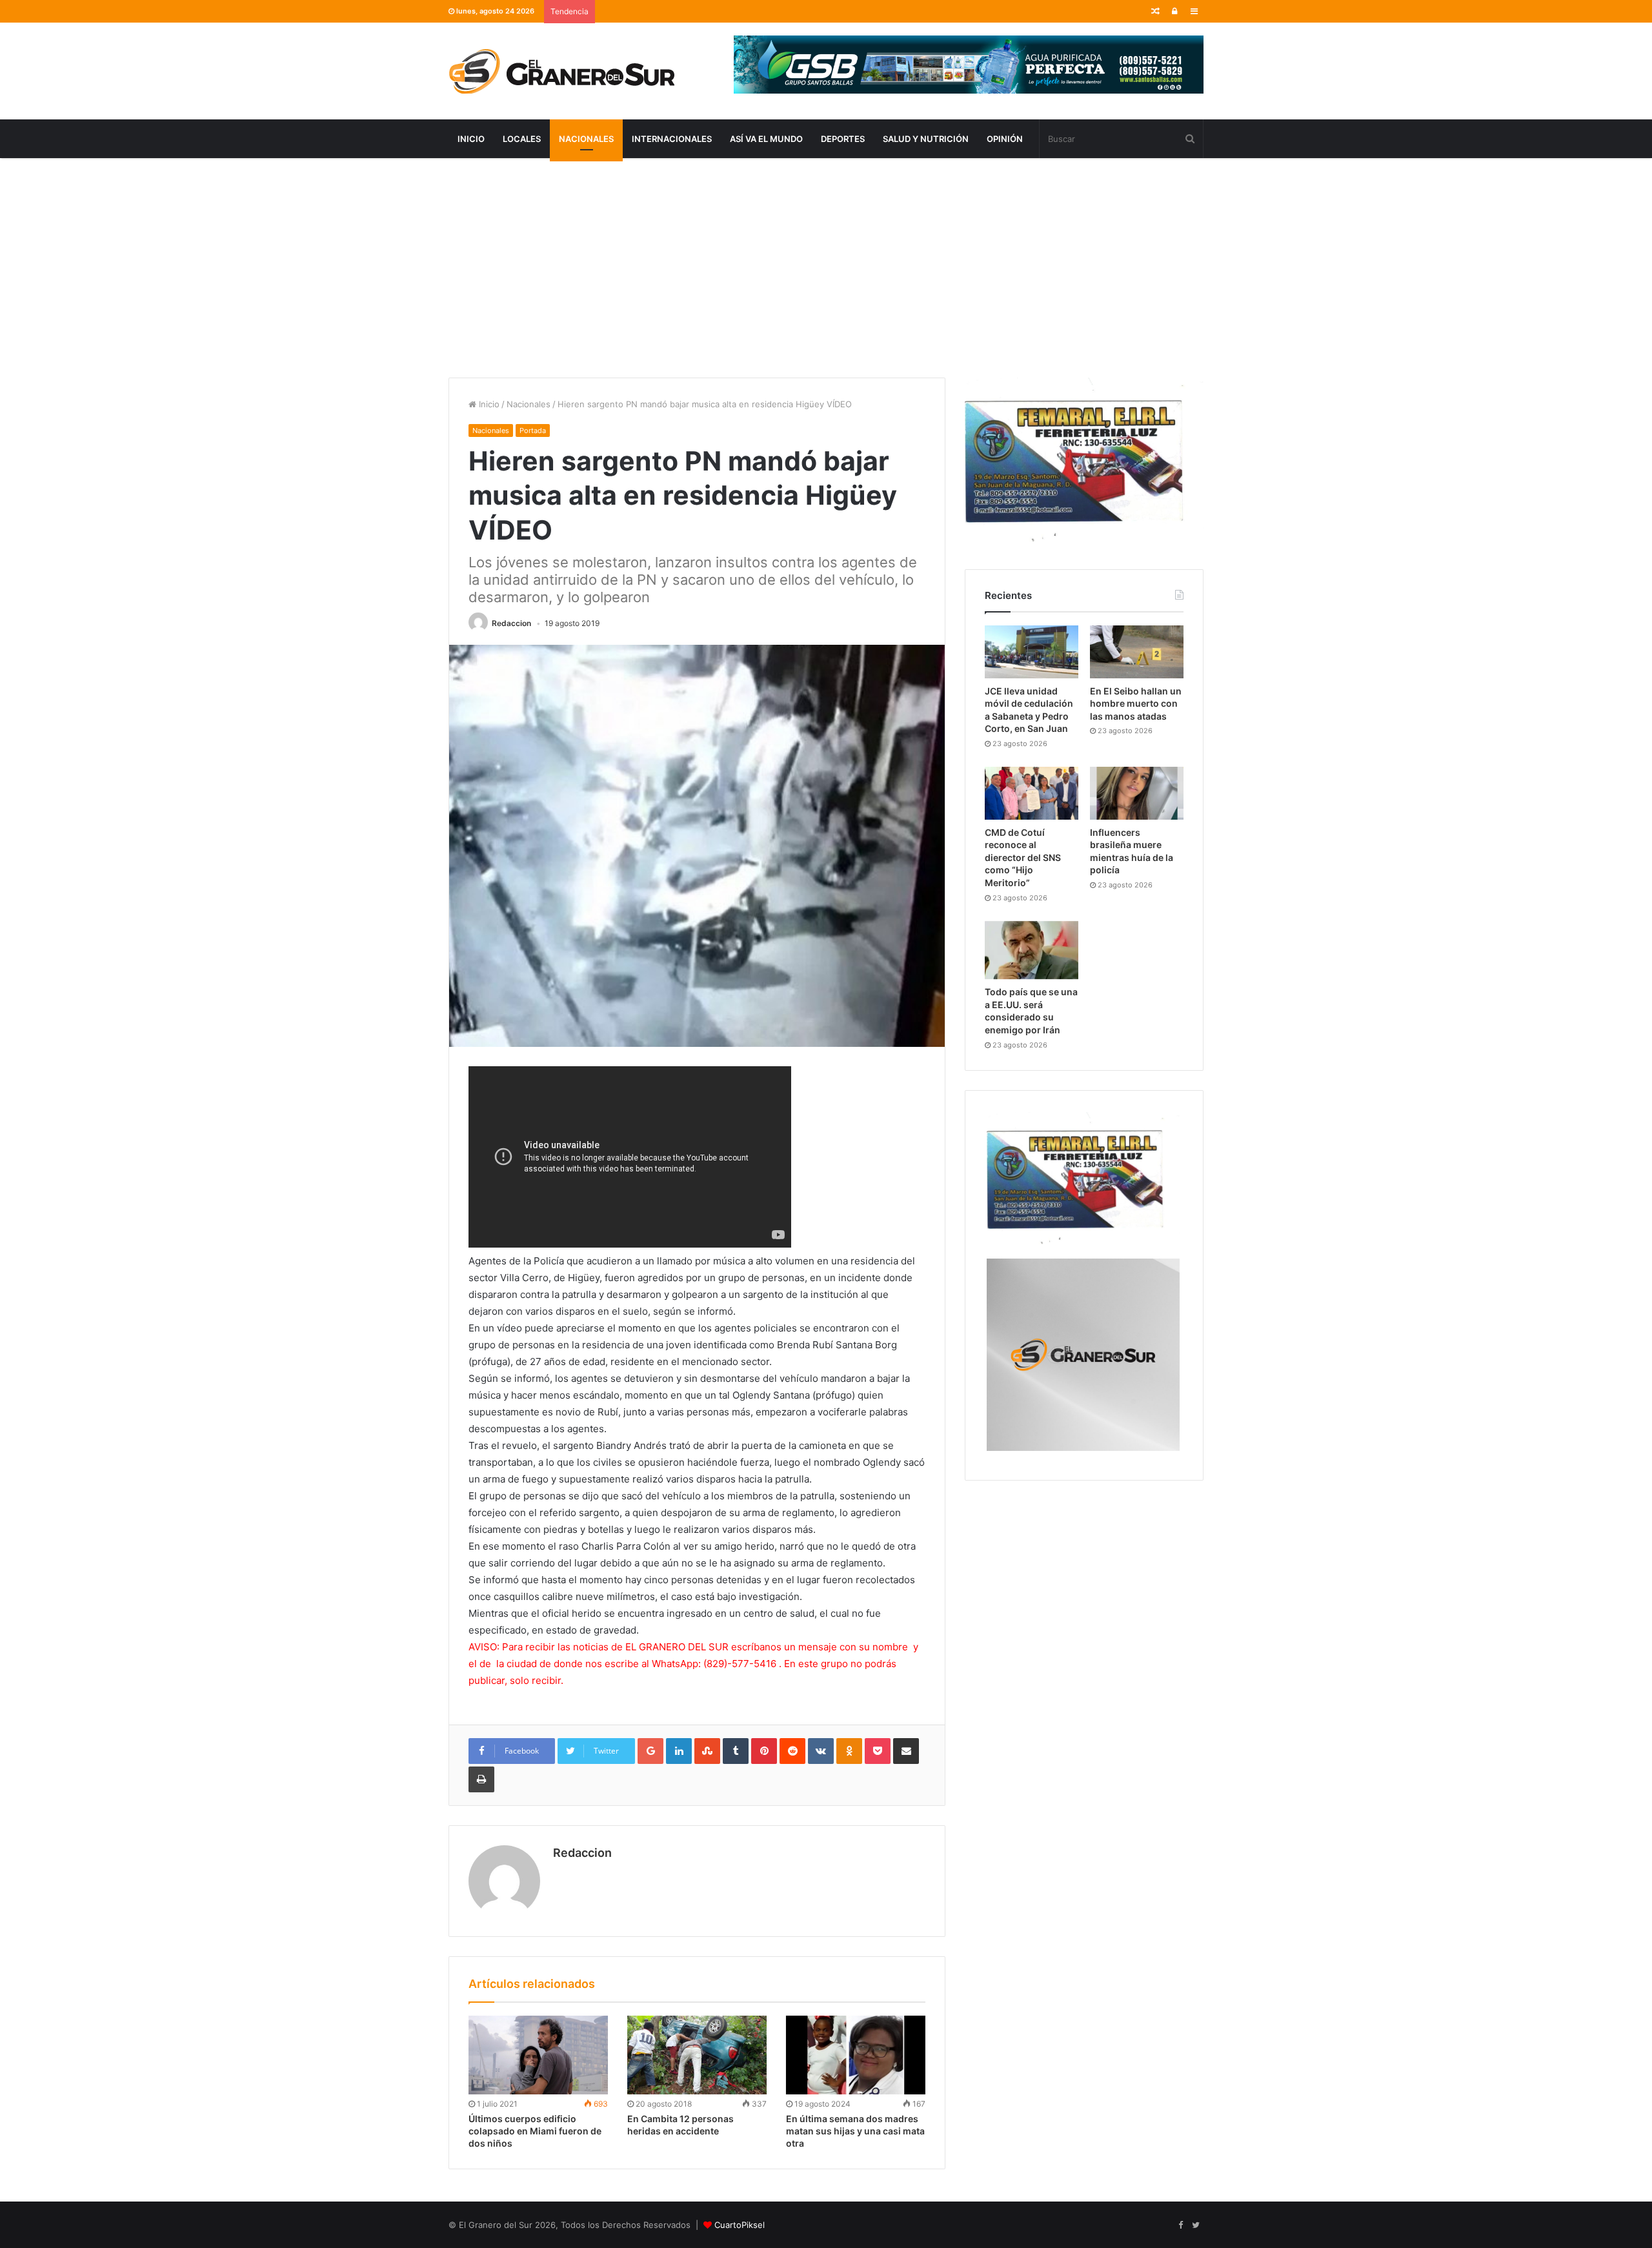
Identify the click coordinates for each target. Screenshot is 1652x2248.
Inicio (471, 139)
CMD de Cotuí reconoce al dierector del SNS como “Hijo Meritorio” (1023, 857)
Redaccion (511, 623)
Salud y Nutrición (926, 139)
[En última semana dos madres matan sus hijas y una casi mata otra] (856, 2055)
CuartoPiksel (740, 2225)
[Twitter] (1196, 2225)
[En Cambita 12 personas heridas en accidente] (697, 2055)
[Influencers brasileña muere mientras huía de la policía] (1137, 793)
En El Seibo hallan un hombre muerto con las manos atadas (1136, 704)
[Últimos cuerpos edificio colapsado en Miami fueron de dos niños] (538, 2055)
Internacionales (672, 139)
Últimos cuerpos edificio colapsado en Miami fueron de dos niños (535, 2131)
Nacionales (586, 139)
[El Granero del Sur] (561, 71)
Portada (533, 430)
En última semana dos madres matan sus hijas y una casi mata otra (855, 2131)
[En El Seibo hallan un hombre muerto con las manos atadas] (1137, 652)
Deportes (843, 139)
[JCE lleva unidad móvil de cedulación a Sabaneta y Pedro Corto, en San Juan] (1032, 652)
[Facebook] (1180, 2225)
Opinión (1005, 139)
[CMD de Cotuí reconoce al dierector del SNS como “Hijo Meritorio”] (1032, 793)
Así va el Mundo (766, 139)
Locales (522, 139)
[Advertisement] (826, 268)
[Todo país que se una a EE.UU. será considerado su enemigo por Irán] (1032, 950)
